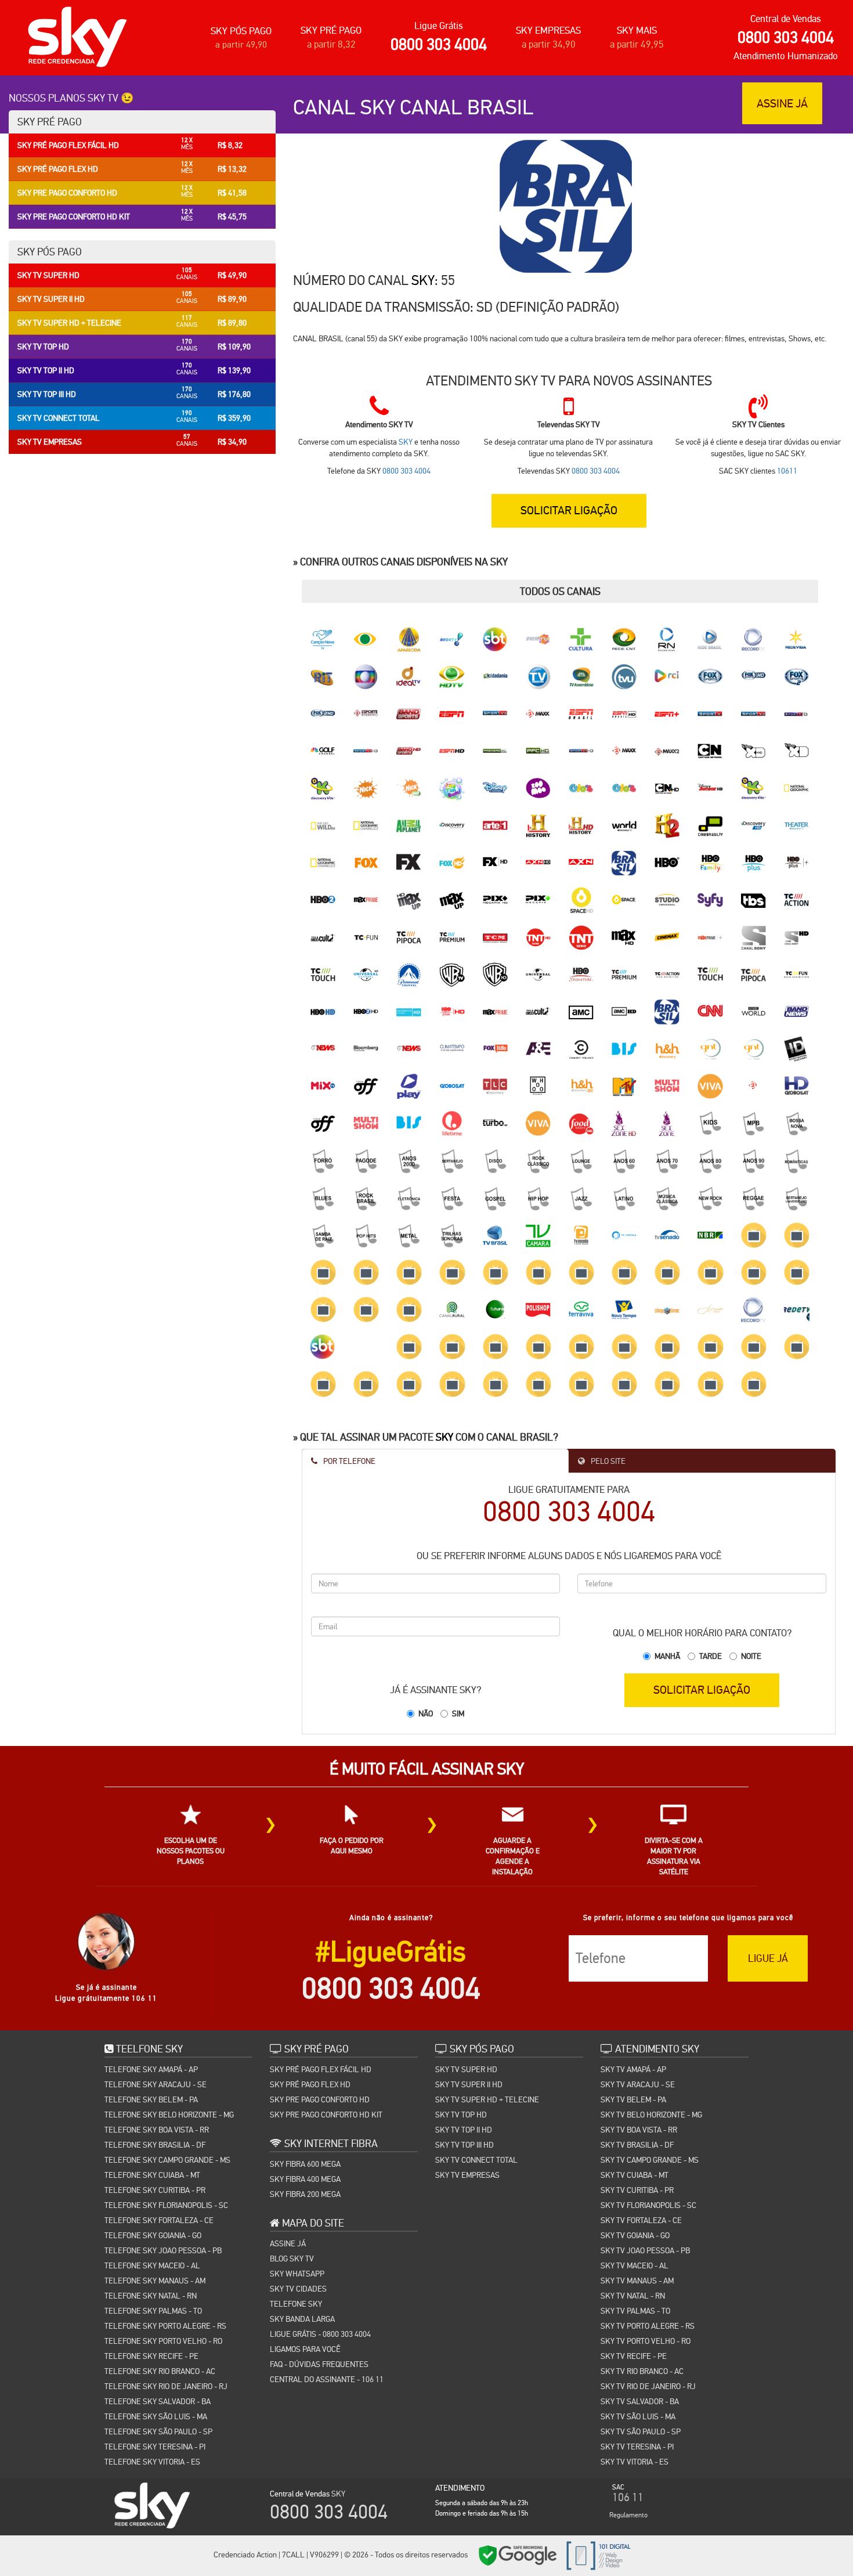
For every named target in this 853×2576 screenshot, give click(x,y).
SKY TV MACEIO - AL (635, 2265)
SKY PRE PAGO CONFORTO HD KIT (326, 2115)
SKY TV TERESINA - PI (637, 2447)
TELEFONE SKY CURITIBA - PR (155, 2190)
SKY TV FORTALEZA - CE (641, 2220)
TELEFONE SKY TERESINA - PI (155, 2447)
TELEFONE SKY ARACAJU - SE (156, 2084)
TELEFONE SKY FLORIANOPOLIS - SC (166, 2205)
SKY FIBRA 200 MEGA (305, 2194)
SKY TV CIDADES (298, 2289)
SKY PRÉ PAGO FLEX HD (310, 2084)
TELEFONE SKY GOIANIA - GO (153, 2235)
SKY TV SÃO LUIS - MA (638, 2416)
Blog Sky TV (292, 2258)
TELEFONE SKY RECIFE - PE (151, 2356)
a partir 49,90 (241, 44)
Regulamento (628, 2515)
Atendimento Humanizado (786, 56)
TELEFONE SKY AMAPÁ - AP (151, 2069)
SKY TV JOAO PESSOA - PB (645, 2250)
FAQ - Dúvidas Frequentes (319, 2364)
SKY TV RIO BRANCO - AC (642, 2371)
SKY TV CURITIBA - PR (637, 2190)
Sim (458, 1713)
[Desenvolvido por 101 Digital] (597, 2555)
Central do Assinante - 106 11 (327, 2379)
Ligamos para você (305, 2349)
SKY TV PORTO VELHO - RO (646, 2341)
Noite (751, 1656)
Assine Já (288, 2243)
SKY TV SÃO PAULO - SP (641, 2431)
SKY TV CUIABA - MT (635, 2175)
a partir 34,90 (549, 44)
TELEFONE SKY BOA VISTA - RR (157, 2130)
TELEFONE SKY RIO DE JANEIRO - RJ (166, 2386)
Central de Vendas (786, 19)
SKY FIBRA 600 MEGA (305, 2164)
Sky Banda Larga (302, 2319)
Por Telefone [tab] (348, 1461)
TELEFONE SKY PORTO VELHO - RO (163, 2341)
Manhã (667, 1656)
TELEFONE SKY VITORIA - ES (152, 2462)
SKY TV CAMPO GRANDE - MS (650, 2160)
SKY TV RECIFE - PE (634, 2356)
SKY (423, 280)
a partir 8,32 (331, 44)
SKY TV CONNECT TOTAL (476, 2160)
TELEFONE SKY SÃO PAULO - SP (158, 2431)
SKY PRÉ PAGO (331, 30)
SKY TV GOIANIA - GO (635, 2235)
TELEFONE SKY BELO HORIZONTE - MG (169, 2115)
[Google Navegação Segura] (518, 2555)
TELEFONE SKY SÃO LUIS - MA (156, 2416)
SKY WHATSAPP (297, 2274)
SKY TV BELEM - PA (633, 2099)
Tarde (711, 1656)
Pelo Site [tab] (607, 1461)
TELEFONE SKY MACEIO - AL (152, 2265)
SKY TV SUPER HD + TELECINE (487, 2099)
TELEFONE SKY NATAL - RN (151, 2296)
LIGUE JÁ (768, 1958)
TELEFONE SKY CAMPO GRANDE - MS (167, 2160)
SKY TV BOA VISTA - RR (639, 2130)
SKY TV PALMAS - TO (635, 2311)
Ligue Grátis (439, 26)
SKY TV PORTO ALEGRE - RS (648, 2326)
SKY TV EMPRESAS (467, 2175)
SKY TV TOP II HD (464, 2130)
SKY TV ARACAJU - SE (638, 2084)
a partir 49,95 (637, 44)
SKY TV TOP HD (461, 2115)
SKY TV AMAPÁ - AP (633, 2069)
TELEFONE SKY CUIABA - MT (152, 2175)
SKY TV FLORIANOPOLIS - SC (648, 2205)
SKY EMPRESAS (548, 30)
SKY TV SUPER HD (466, 2069)
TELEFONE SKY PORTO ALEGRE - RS (165, 2326)
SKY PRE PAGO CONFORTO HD (320, 2099)
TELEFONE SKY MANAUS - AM (155, 2281)
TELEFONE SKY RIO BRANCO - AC (160, 2371)
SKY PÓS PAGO (241, 31)
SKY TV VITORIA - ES (635, 2462)
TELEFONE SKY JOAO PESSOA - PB (163, 2250)
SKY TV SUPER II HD (469, 2084)
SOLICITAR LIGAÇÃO (702, 1690)
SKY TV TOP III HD (465, 2145)
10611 (787, 471)
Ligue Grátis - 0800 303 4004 (320, 2334)
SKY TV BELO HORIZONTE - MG (651, 2115)
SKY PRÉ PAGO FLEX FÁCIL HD (321, 2069)
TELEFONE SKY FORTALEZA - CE (159, 2220)
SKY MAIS (637, 30)
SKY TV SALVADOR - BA (640, 2401)
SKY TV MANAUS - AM (637, 2281)
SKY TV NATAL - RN (633, 2296)
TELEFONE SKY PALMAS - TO (153, 2311)
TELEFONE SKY (296, 2304)
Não (426, 1713)
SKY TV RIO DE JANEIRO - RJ (648, 2386)
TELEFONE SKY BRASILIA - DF (155, 2145)
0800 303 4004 (439, 44)
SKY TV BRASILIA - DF (637, 2145)
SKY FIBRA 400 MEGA (305, 2179)
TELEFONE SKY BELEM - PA (151, 2099)
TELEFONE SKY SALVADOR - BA (158, 2401)
